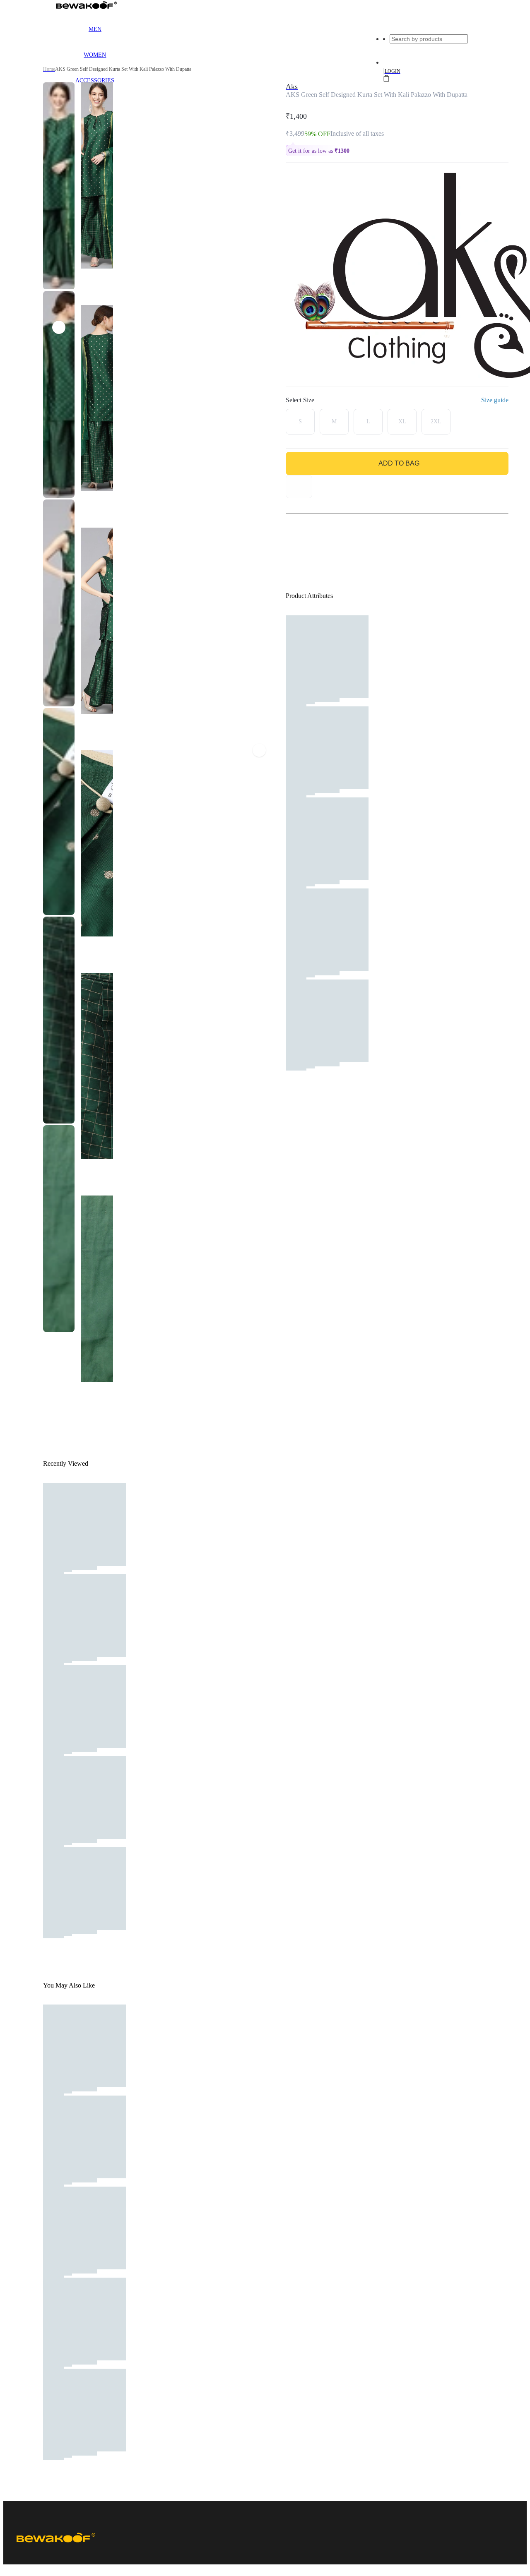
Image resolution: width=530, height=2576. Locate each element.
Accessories (95, 80)
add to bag (399, 463)
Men (95, 29)
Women (95, 55)
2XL (436, 421)
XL (402, 421)
